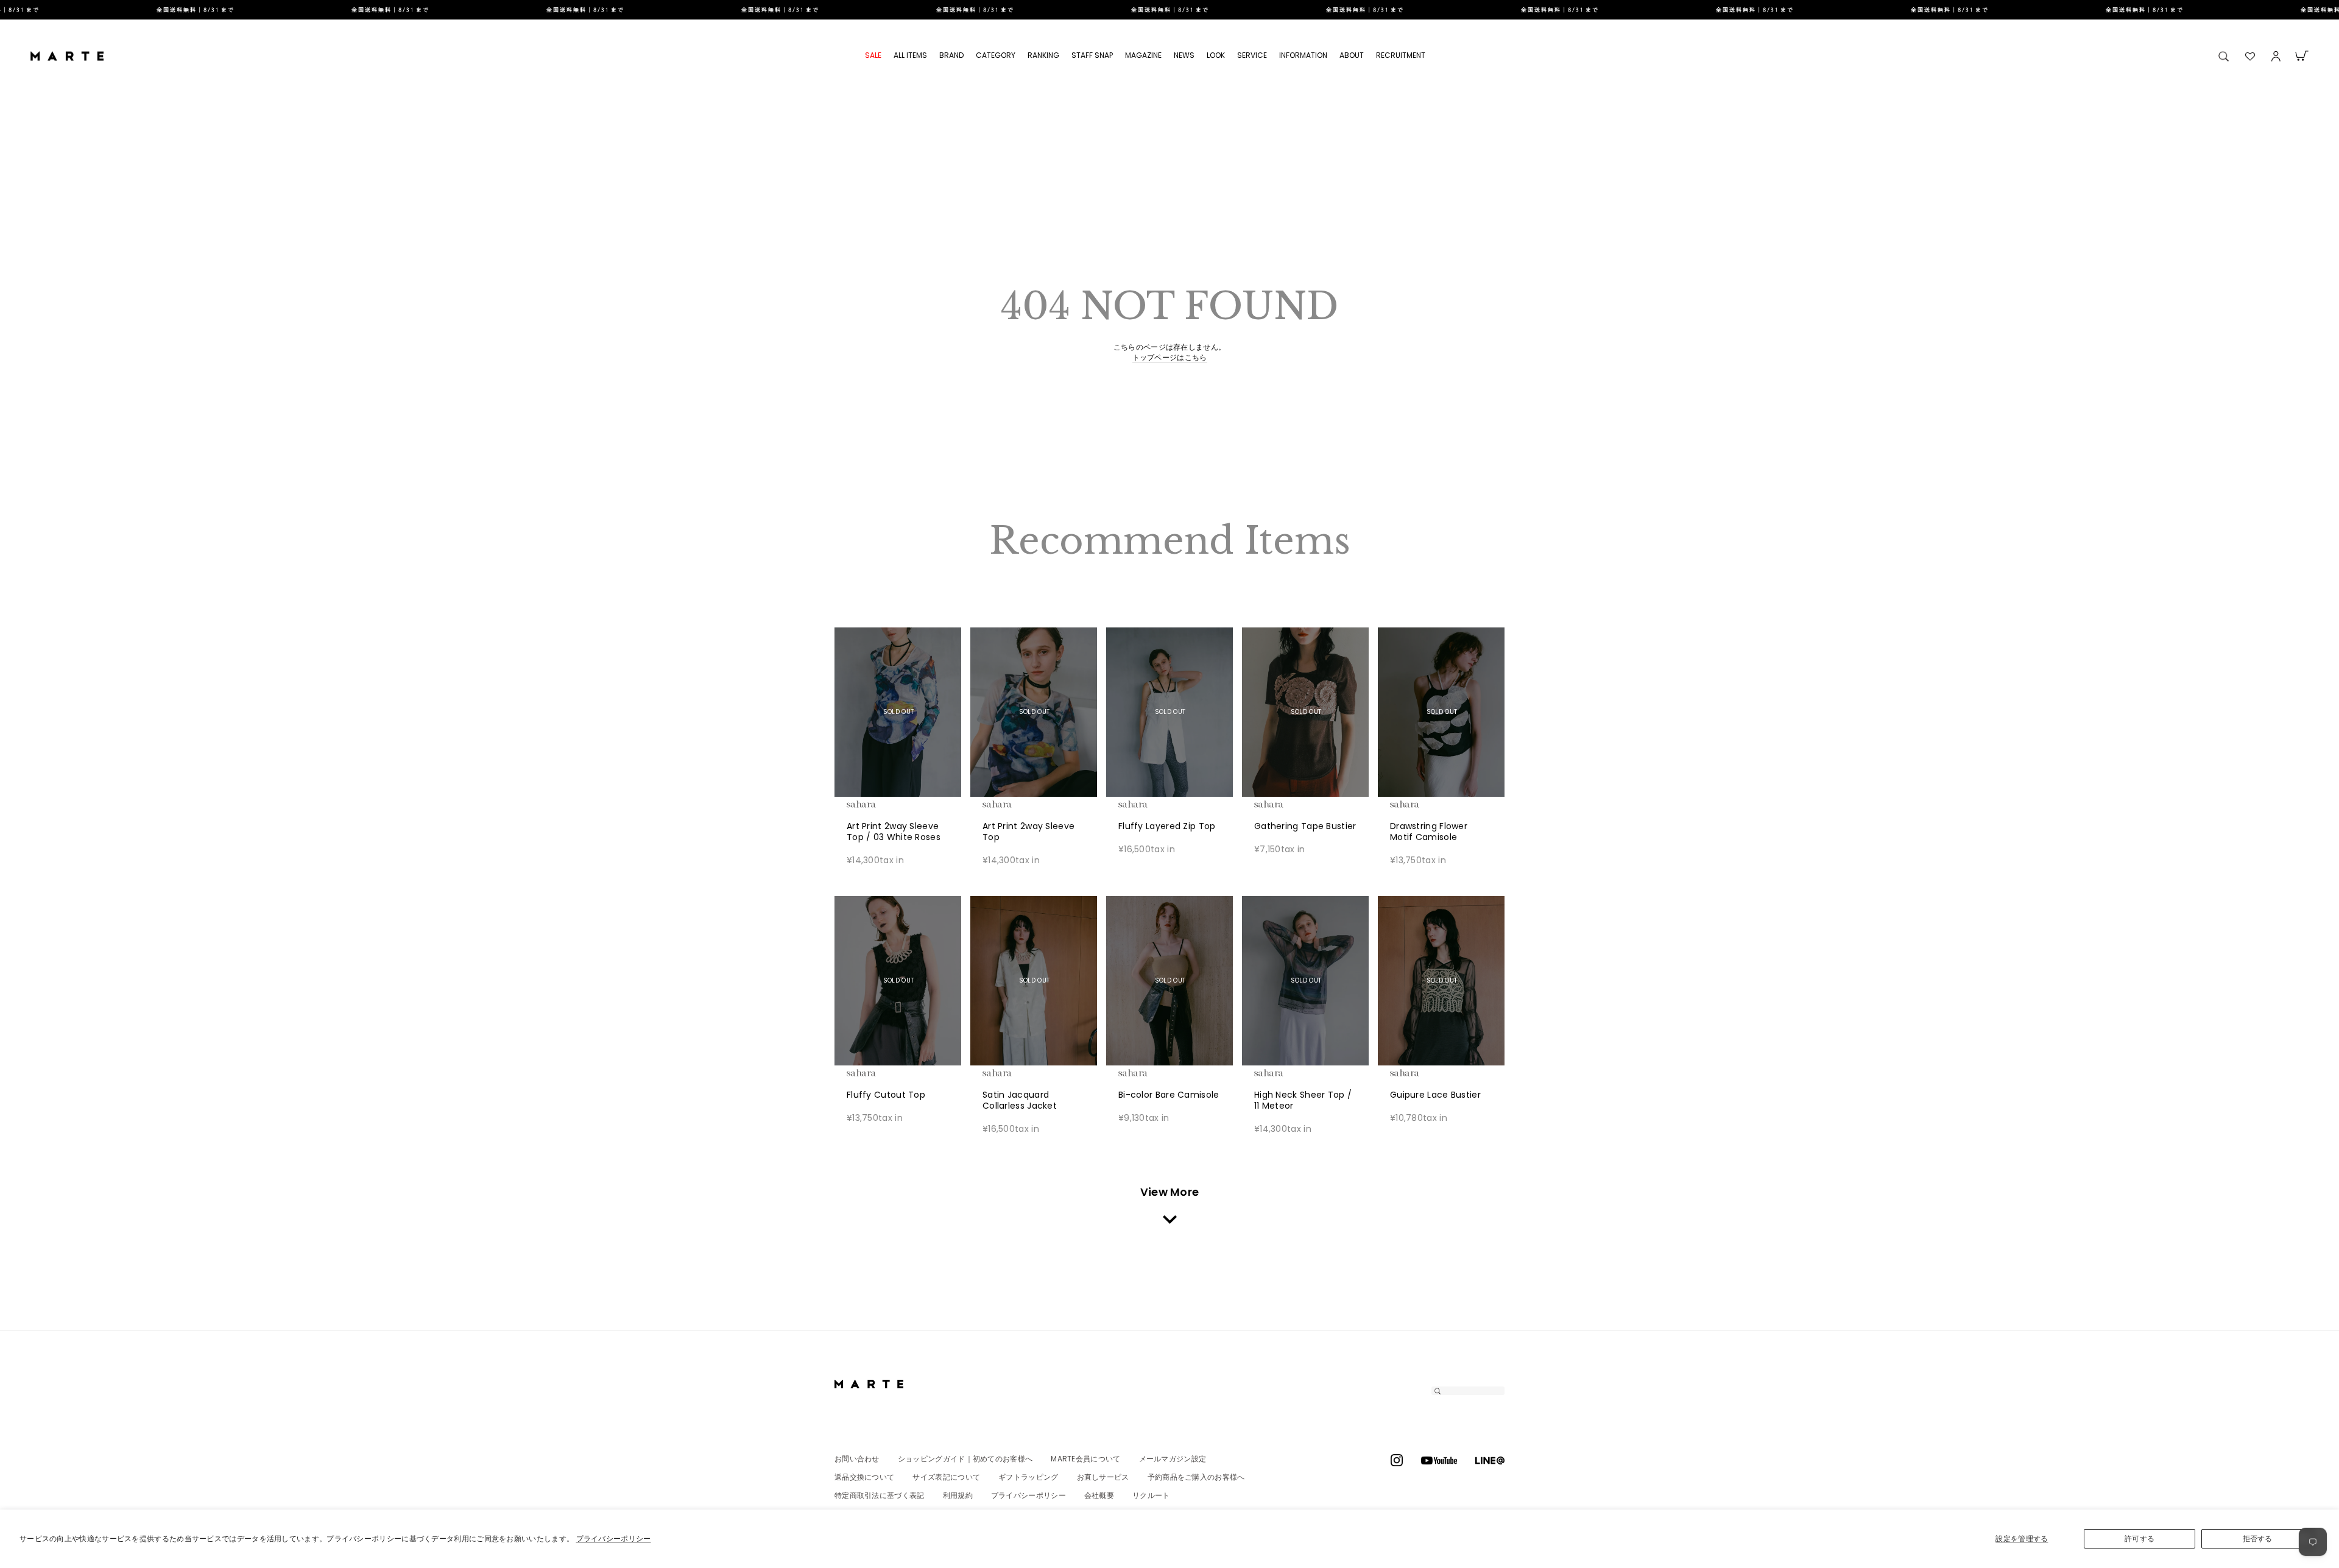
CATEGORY (996, 55)
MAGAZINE (1143, 55)
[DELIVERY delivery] (1169, 10)
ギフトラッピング (1028, 1477)
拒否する (2258, 1538)
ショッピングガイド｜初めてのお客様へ (965, 1459)
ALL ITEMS (910, 55)
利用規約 (958, 1495)
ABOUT (1352, 55)
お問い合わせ (857, 1459)
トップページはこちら (1170, 358)
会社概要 (1099, 1495)
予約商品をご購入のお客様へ (1196, 1477)
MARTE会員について (1085, 1459)
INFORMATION (1303, 55)
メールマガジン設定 (1173, 1459)
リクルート (1151, 1495)
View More (1170, 1192)
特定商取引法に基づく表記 (880, 1495)
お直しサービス (1103, 1477)
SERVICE (1252, 55)
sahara (880, 804)
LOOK (1216, 55)
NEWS (1184, 55)
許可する (2140, 1538)
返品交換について (864, 1477)
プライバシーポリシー (614, 1538)
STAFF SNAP (1092, 55)
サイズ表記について (946, 1477)
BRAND (951, 55)
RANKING (1043, 55)
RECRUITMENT (1401, 55)
